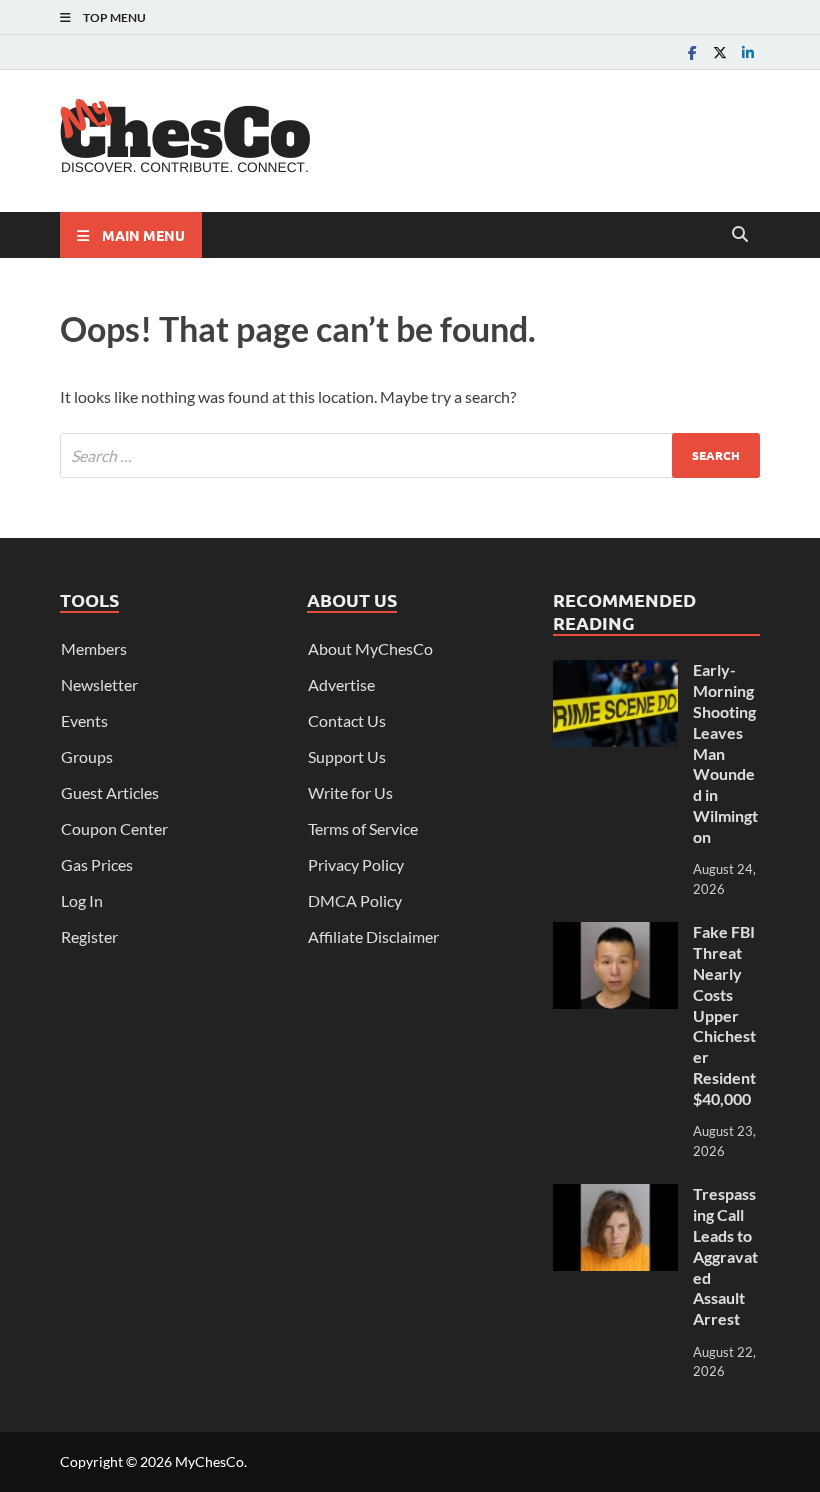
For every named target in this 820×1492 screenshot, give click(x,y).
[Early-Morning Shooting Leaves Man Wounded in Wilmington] (615, 671)
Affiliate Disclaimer (373, 936)
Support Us (347, 756)
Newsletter (99, 684)
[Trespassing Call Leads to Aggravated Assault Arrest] (615, 1195)
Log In (82, 900)
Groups (87, 756)
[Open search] (740, 235)
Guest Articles (110, 792)
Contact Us (347, 720)
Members (94, 648)
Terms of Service (363, 828)
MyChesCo (209, 1461)
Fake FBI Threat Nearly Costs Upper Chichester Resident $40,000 (724, 1014)
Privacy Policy (356, 864)
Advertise (341, 684)
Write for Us (350, 792)
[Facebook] (692, 52)
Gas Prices (97, 864)
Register (89, 936)
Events (84, 720)
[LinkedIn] (748, 52)
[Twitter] (720, 52)
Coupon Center (114, 828)
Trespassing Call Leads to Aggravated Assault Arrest (725, 1256)
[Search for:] (410, 455)
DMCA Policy (355, 900)
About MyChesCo (370, 648)
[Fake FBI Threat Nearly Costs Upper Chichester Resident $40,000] (615, 933)
